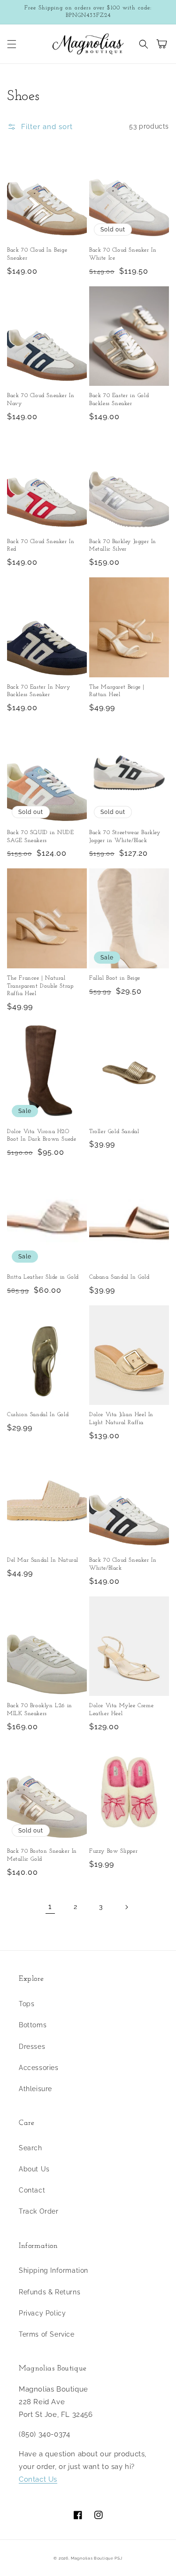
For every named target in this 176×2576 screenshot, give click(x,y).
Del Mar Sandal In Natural (43, 1560)
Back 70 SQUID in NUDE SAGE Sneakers (41, 837)
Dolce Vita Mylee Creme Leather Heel (121, 1710)
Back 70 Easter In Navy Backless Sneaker (38, 691)
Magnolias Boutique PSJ (96, 2558)
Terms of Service (47, 2334)
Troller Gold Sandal (114, 1132)
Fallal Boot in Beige (115, 978)
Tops (27, 2004)
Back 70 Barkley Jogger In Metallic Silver (123, 546)
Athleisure (35, 2089)
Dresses (32, 2047)
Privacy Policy (42, 2313)
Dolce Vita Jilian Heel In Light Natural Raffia (121, 1419)
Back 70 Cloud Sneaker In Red (41, 546)
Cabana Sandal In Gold (119, 1277)
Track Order (39, 2211)
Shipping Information (54, 2270)
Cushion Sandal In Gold (38, 1415)
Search (31, 2148)
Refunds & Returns (50, 2292)
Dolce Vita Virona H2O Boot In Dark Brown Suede (42, 1136)
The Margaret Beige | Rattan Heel (117, 691)
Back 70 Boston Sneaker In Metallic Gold (42, 1855)
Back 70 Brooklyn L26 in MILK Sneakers (40, 1710)
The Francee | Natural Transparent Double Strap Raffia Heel (40, 986)
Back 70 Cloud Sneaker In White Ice (123, 254)
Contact (32, 2190)
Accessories (39, 2068)
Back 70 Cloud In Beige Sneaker (37, 254)
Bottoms (33, 2025)
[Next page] (126, 1907)
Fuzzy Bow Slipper (113, 1851)
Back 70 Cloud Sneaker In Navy (41, 400)
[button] (12, 44)
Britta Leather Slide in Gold (43, 1277)
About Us (34, 2169)
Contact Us (38, 2479)
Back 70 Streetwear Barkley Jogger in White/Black (125, 837)
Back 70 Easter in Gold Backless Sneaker (119, 400)
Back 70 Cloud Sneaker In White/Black (123, 1564)
